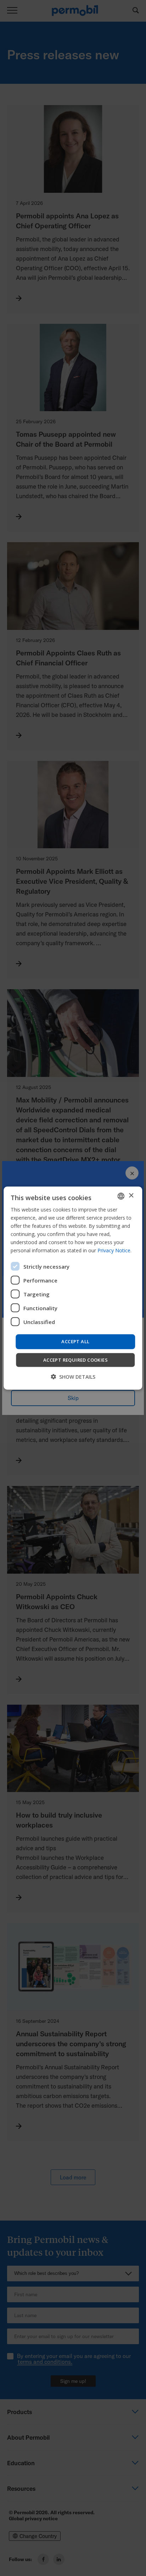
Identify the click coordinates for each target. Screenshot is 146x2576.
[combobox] (121, 1196)
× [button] (131, 1196)
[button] (73, 1377)
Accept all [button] (75, 1341)
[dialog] (73, 1288)
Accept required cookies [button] (75, 1360)
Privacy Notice (114, 1250)
